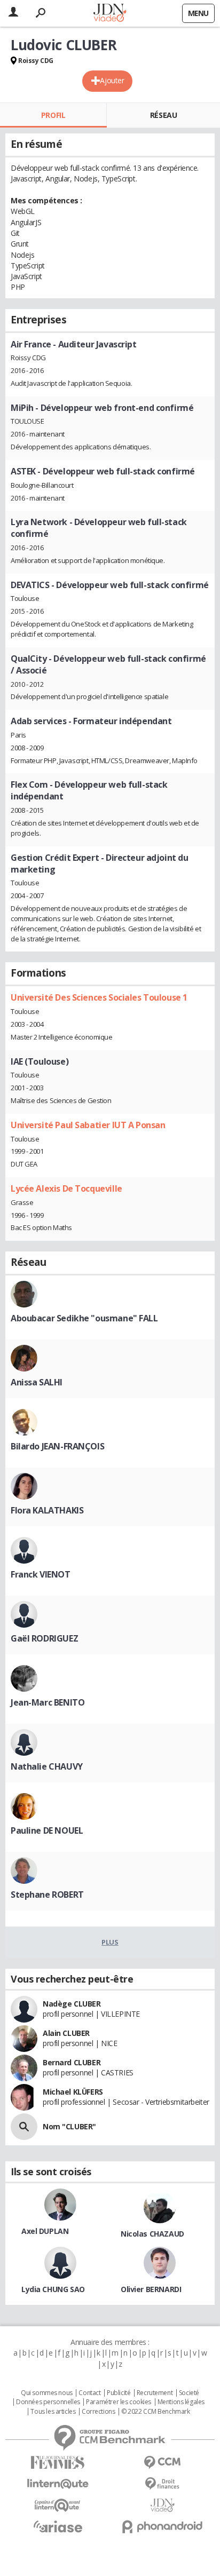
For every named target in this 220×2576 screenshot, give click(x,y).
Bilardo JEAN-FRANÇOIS (57, 1446)
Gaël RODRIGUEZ (44, 1638)
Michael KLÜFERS (73, 2092)
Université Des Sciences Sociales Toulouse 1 (99, 997)
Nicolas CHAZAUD (152, 2234)
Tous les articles (53, 2412)
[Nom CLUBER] (24, 2127)
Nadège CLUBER (72, 2004)
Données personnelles (48, 2402)
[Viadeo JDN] (162, 2505)
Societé (189, 2393)
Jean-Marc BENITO (48, 1702)
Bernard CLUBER (72, 2062)
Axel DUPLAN (45, 2231)
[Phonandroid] (162, 2527)
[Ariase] (58, 2526)
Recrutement (155, 2393)
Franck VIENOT (41, 1574)
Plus (110, 1942)
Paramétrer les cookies (119, 2402)
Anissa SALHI (37, 1382)
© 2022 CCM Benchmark (156, 2412)
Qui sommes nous (47, 2393)
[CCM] (162, 2463)
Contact (89, 2393)
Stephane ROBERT (47, 1895)
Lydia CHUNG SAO (53, 2289)
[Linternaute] (58, 2484)
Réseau (163, 115)
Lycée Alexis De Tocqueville (66, 1188)
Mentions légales (181, 2402)
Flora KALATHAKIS (47, 1510)
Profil (53, 115)
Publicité (119, 2393)
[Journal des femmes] (58, 2463)
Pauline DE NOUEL (47, 1830)
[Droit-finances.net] (162, 2484)
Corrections (98, 2412)
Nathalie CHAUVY (47, 1766)
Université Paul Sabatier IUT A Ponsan (88, 1125)
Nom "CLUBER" (69, 2126)
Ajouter (112, 80)
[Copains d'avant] (58, 2505)
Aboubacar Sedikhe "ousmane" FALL (84, 1318)
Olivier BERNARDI (151, 2289)
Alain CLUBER (66, 2033)
